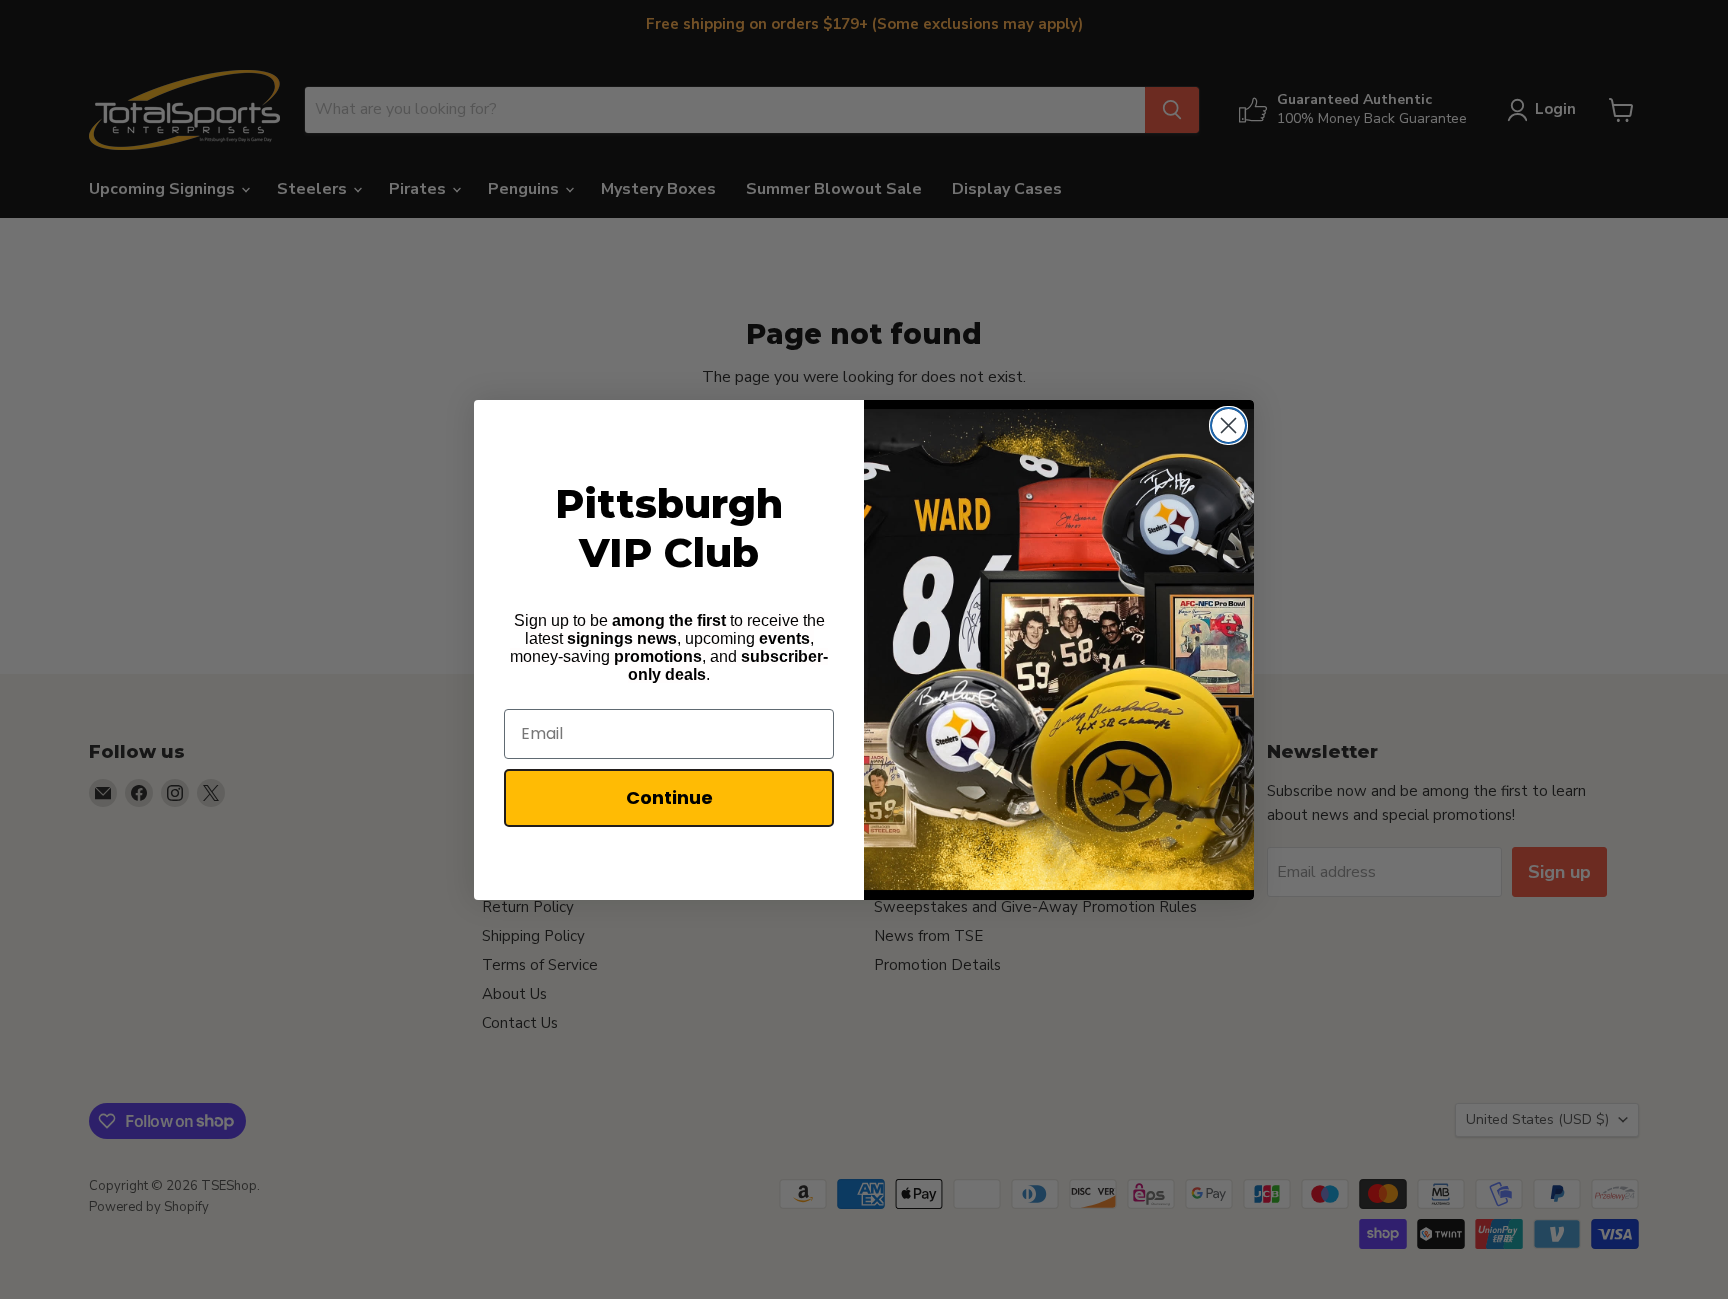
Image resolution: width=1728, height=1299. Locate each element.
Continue (669, 797)
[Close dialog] (1228, 425)
